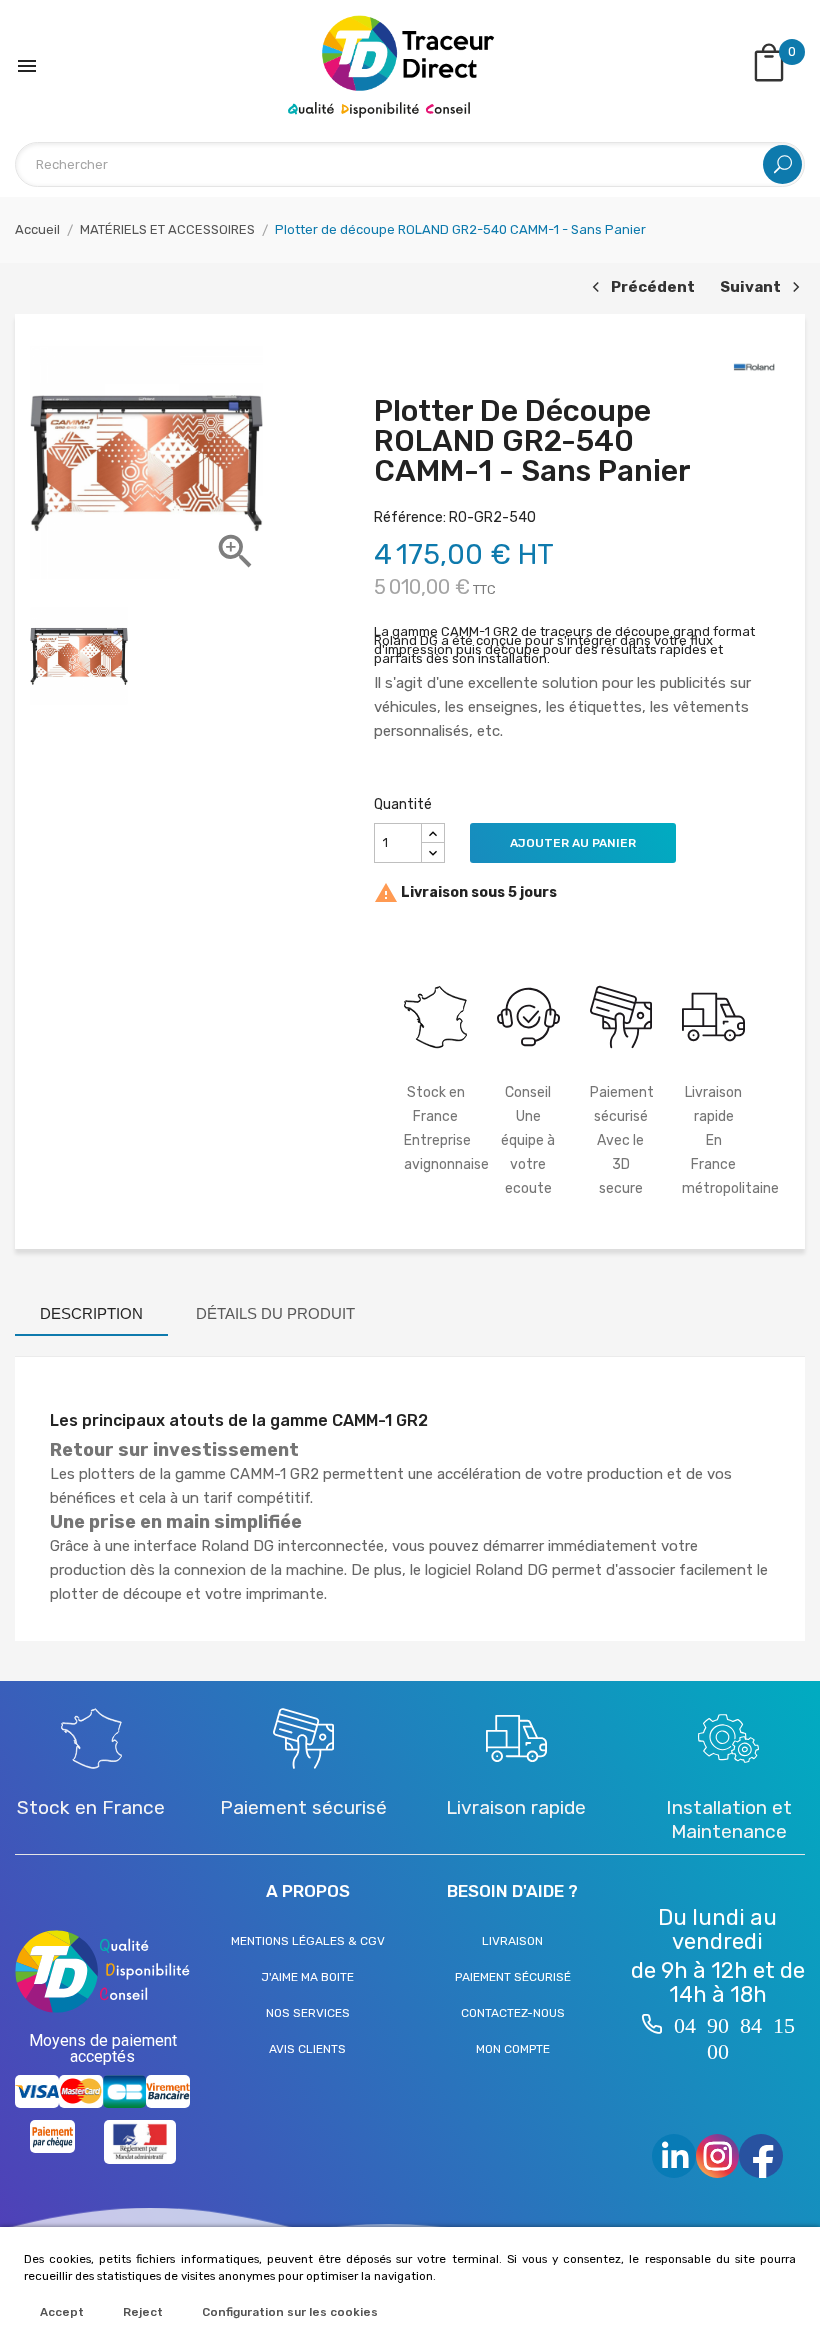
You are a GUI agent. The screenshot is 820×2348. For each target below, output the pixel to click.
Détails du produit (275, 1313)
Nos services (308, 2013)
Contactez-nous (513, 2013)
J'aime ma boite (307, 1977)
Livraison (512, 1941)
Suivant (757, 288)
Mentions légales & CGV (308, 1941)
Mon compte (513, 2049)
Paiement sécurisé (513, 1977)
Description (91, 1313)
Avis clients (307, 2049)
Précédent (641, 288)
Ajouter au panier (573, 843)
